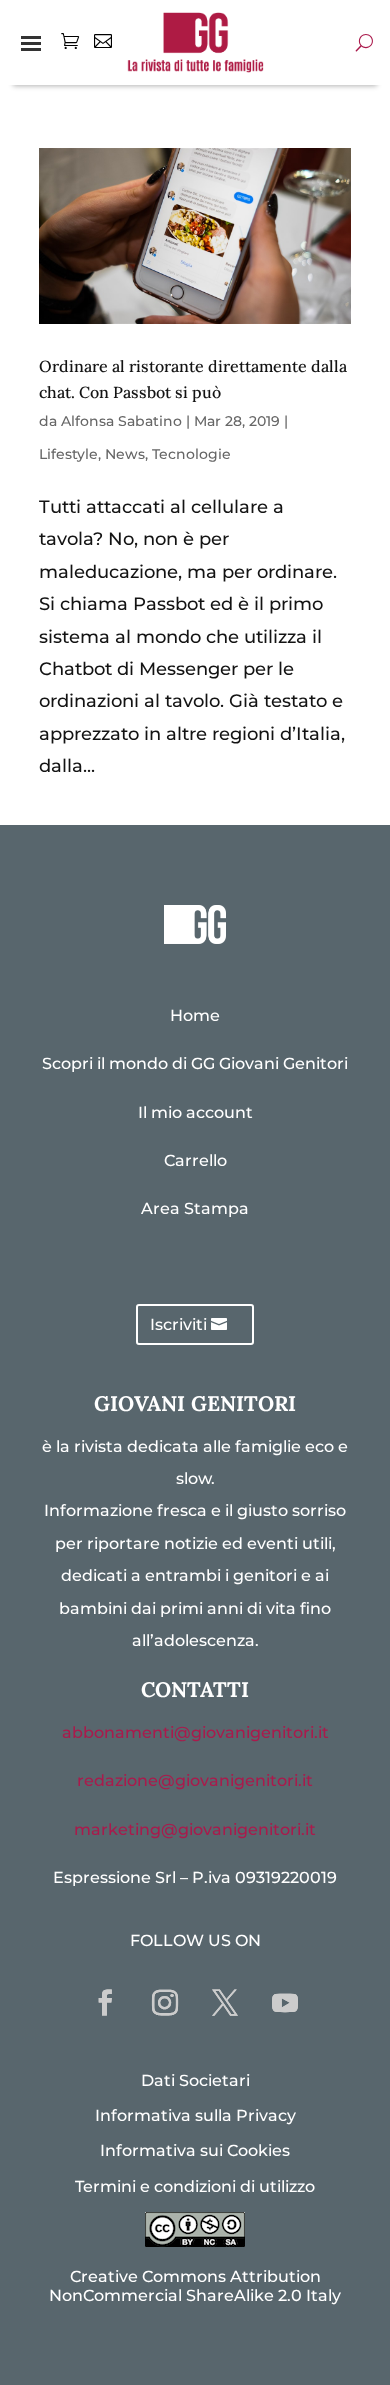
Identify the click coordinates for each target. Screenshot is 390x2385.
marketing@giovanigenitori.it (195, 1829)
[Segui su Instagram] (165, 2003)
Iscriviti (178, 1324)
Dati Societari (195, 2080)
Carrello (195, 1160)
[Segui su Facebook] (105, 2003)
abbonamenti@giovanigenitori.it (195, 1732)
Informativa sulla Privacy (195, 2115)
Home (195, 1015)
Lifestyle (68, 454)
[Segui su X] (225, 2003)
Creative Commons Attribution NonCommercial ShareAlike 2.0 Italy (195, 2286)
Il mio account (195, 1112)
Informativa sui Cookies (195, 2150)
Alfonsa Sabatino (121, 421)
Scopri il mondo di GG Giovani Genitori (195, 1063)
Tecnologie (191, 454)
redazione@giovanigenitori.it (195, 1780)
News (125, 454)
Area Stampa (195, 1208)
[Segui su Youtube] (285, 2003)
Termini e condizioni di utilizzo (195, 2186)
